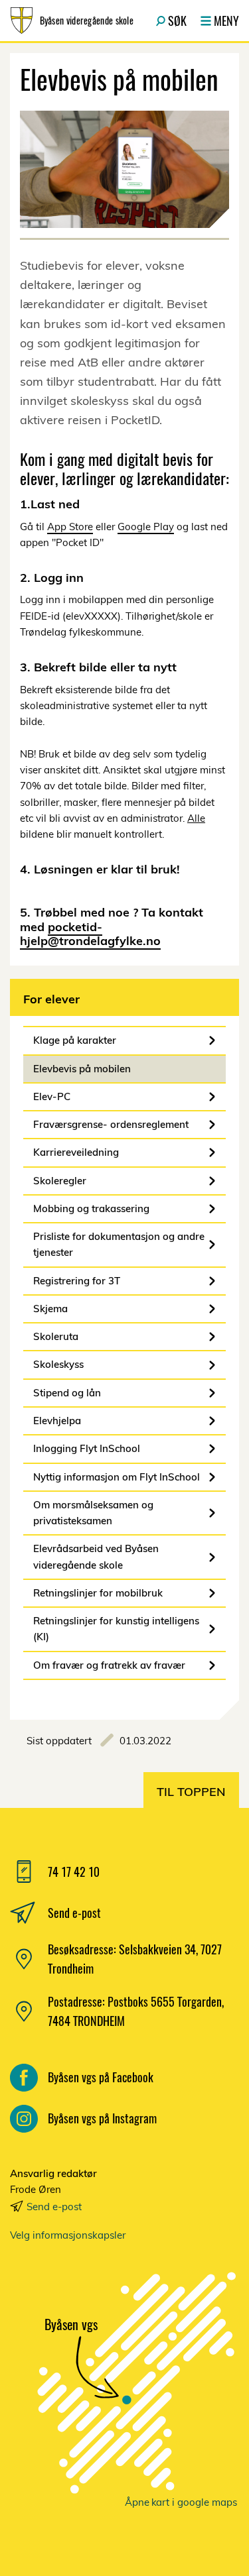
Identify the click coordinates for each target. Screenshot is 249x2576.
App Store (70, 527)
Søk (177, 21)
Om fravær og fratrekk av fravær (109, 1665)
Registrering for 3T (77, 1281)
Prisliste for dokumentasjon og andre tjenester (119, 1244)
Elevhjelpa (57, 1421)
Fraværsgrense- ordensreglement (111, 1124)
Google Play (146, 527)
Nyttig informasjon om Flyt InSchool (117, 1477)
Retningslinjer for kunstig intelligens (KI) (116, 1629)
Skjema (50, 1309)
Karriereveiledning (76, 1152)
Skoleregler (60, 1181)
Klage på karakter (75, 1040)
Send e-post (54, 2207)
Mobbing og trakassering (91, 1208)
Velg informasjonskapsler (68, 2235)
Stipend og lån (67, 1393)
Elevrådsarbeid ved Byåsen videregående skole (96, 1556)
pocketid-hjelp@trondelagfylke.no (90, 934)
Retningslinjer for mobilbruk (98, 1593)
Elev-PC (52, 1096)
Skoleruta (56, 1336)
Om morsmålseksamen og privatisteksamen (93, 1513)
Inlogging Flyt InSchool (87, 1448)
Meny (226, 21)
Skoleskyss (58, 1364)
